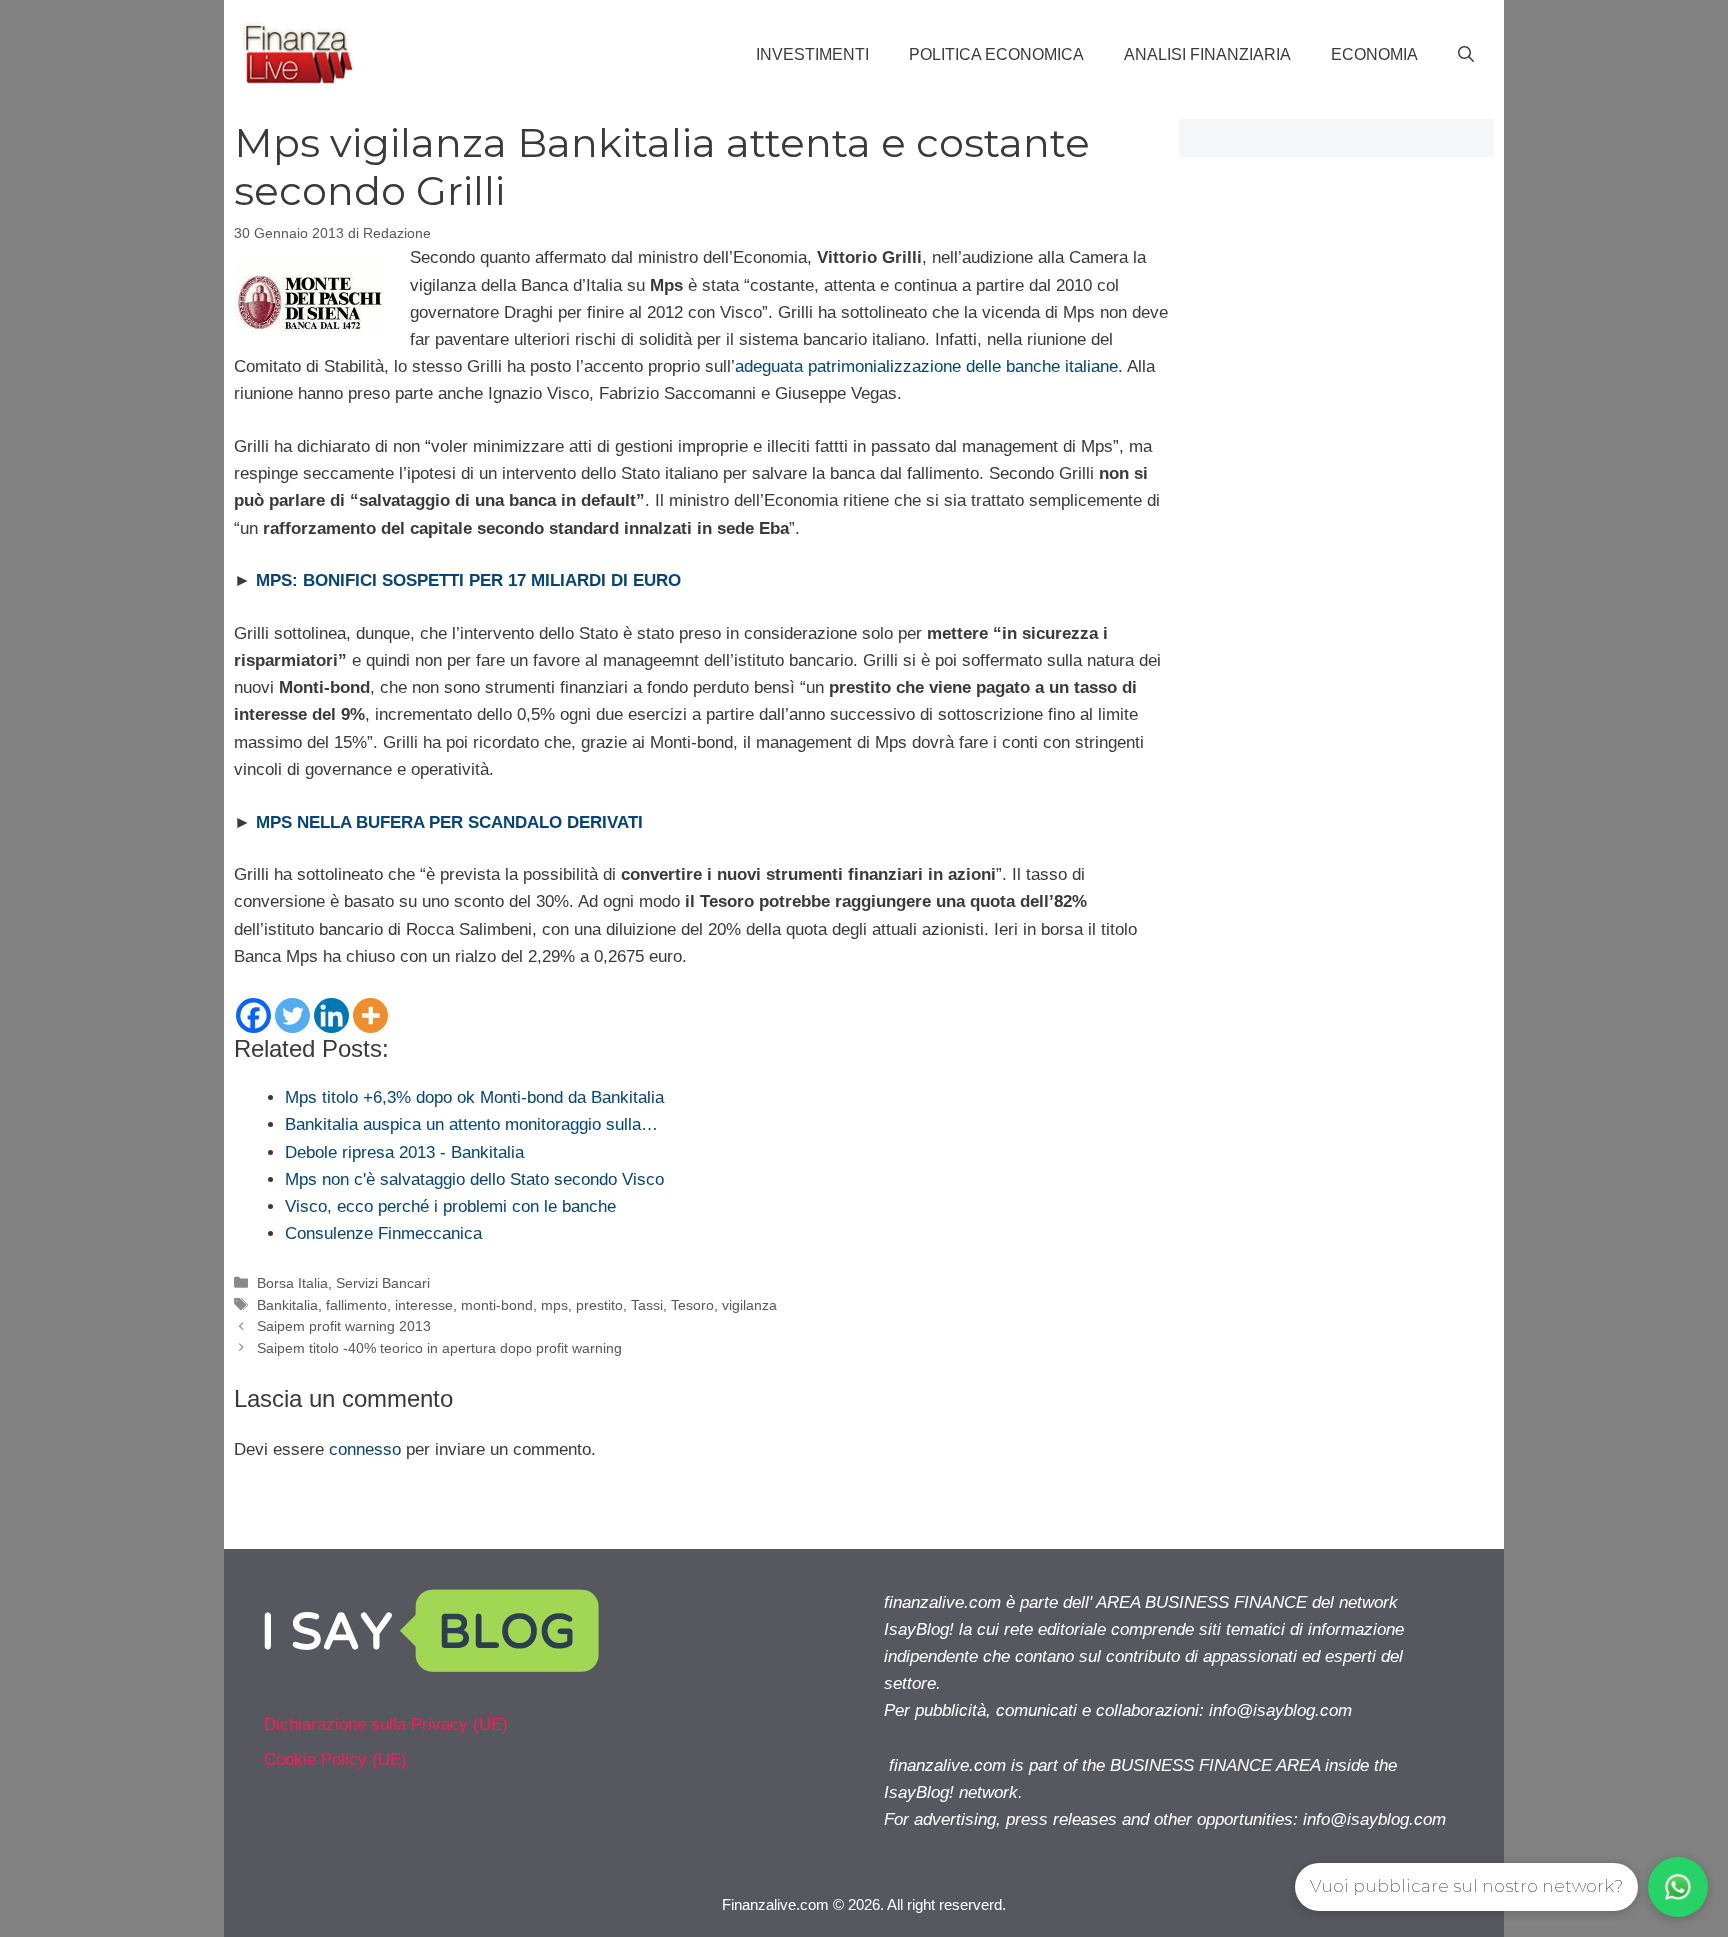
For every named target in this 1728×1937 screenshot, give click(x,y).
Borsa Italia (292, 1283)
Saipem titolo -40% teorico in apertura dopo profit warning (439, 1348)
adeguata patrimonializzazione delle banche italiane (926, 366)
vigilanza (749, 1305)
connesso (365, 1449)
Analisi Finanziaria (1207, 54)
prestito (599, 1305)
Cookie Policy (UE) (335, 1759)
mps (554, 1305)
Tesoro (692, 1305)
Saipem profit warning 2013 (344, 1326)
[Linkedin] (331, 1015)
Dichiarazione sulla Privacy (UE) (386, 1724)
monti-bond (497, 1305)
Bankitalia (287, 1305)
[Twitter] (292, 1015)
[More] (370, 1015)
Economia (1374, 54)
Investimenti (812, 54)
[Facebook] (253, 1015)
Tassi (647, 1305)
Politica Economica (996, 54)
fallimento (356, 1305)
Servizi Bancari (383, 1283)
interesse (424, 1305)
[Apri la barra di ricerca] (1466, 55)
